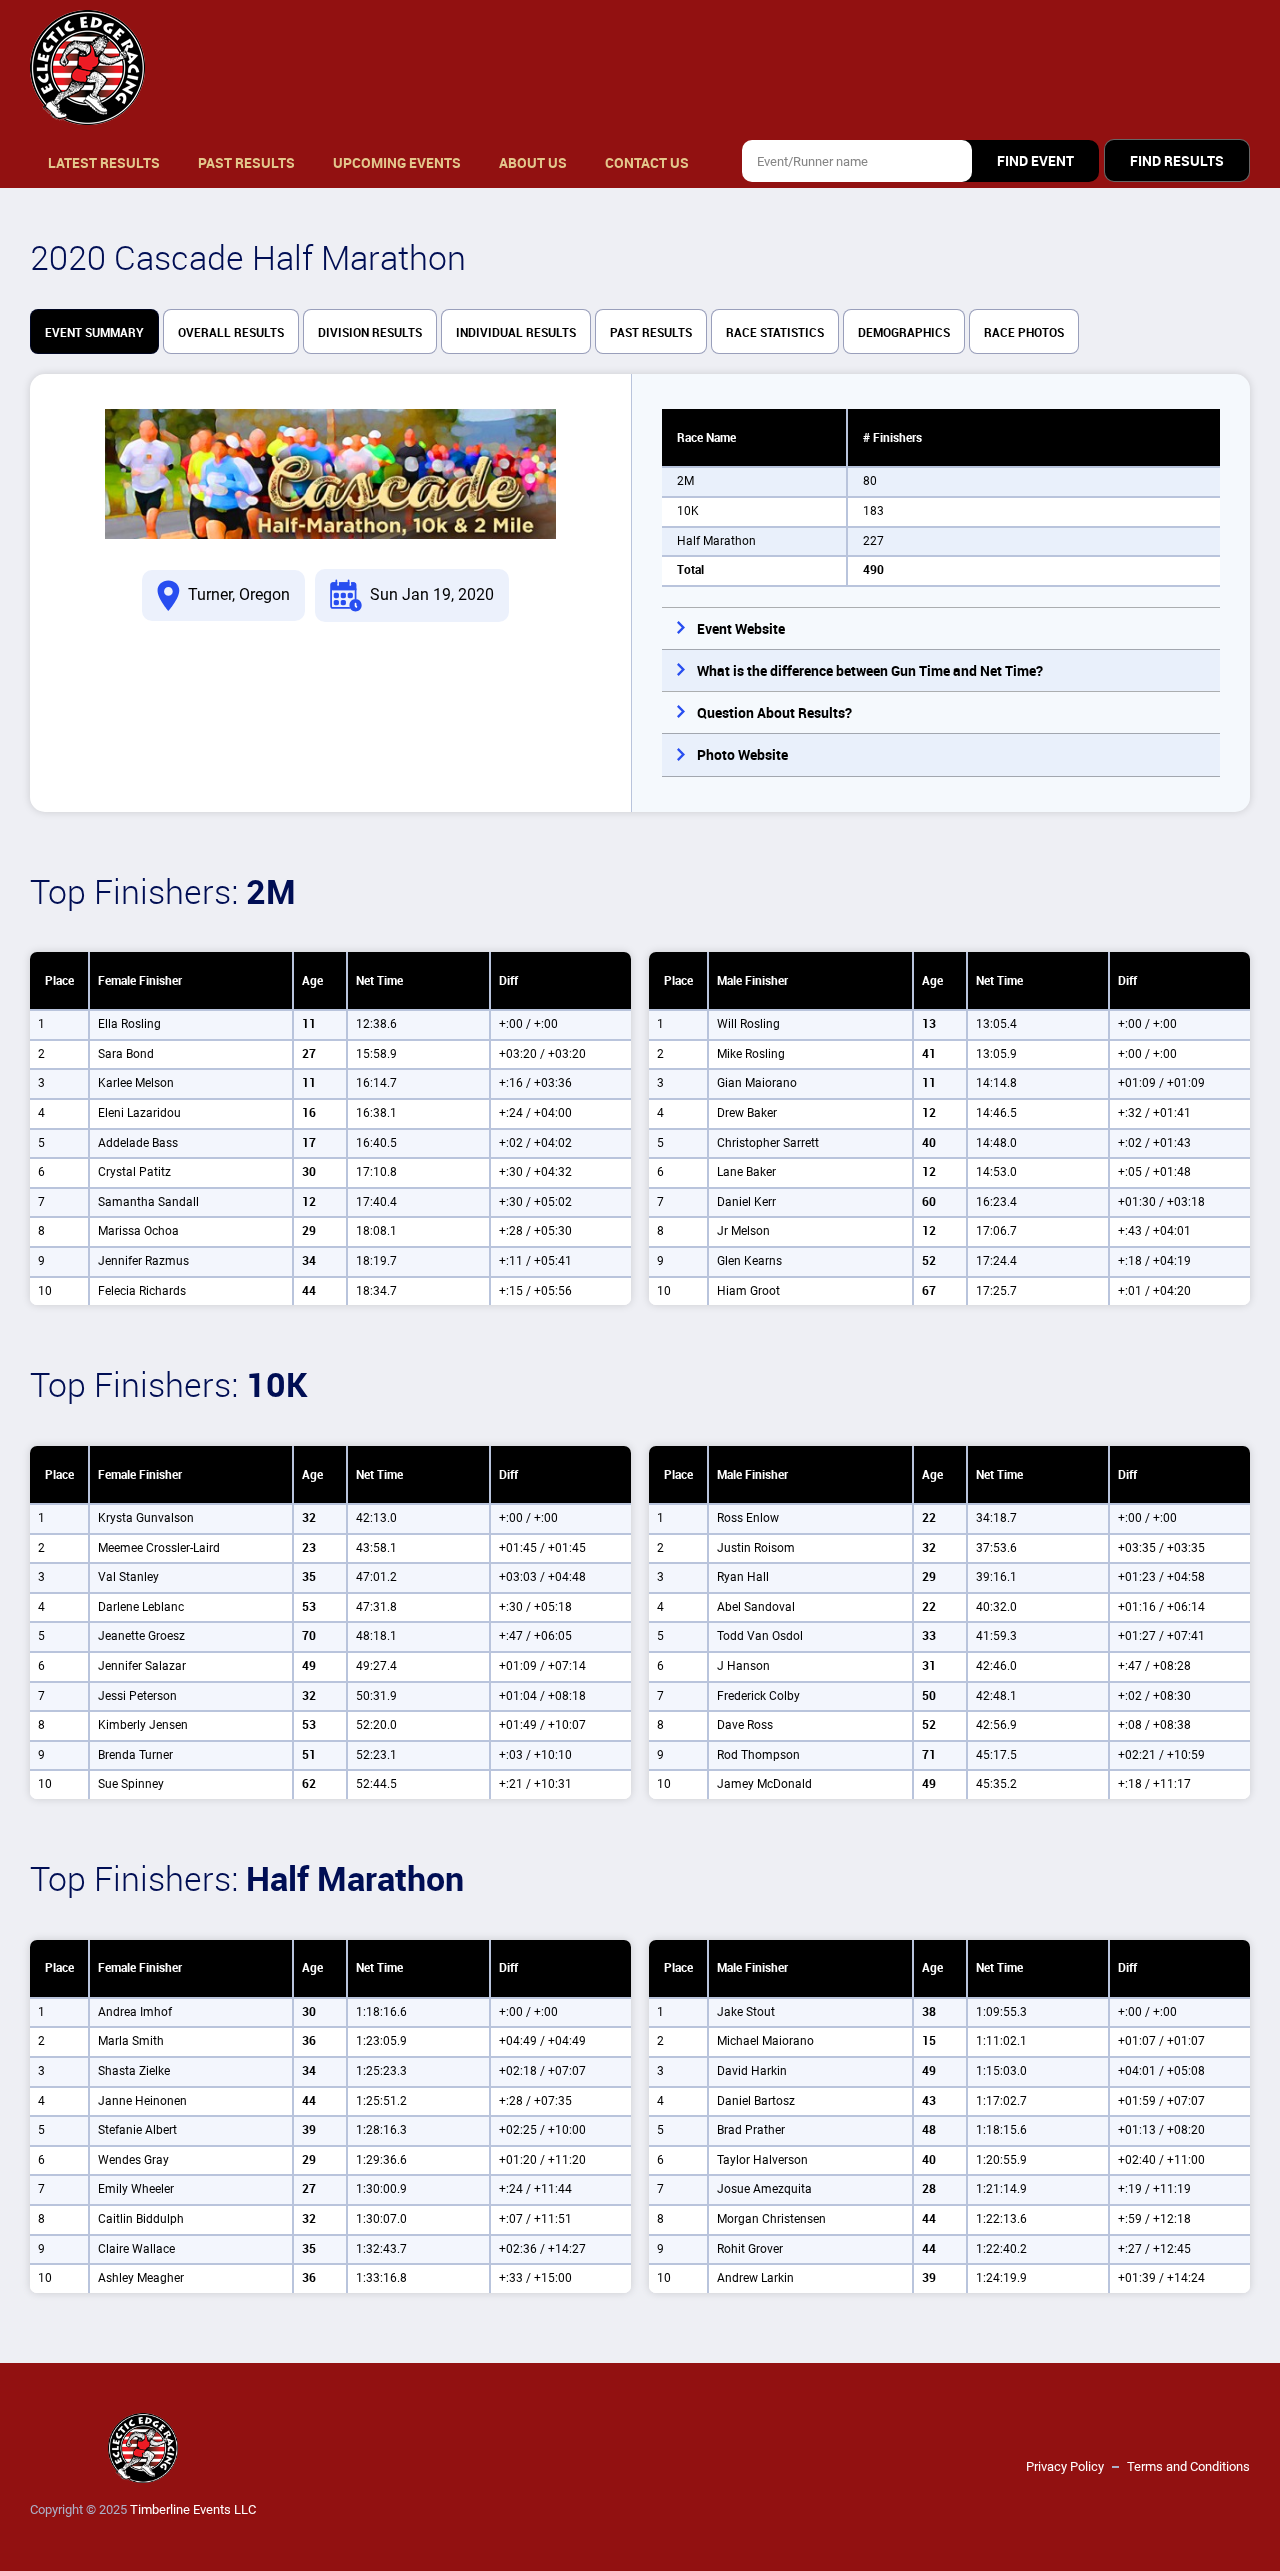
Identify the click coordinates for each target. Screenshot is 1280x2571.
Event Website (741, 629)
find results (1177, 161)
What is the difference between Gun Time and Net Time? (870, 671)
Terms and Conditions (1188, 2466)
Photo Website (742, 755)
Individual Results (516, 333)
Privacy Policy (1065, 2466)
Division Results (370, 333)
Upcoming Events (397, 163)
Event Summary (94, 333)
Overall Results (231, 333)
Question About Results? (774, 713)
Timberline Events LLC (193, 2509)
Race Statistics (775, 333)
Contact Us (647, 163)
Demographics (904, 333)
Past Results (246, 163)
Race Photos (1024, 333)
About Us (533, 163)
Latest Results (104, 163)
